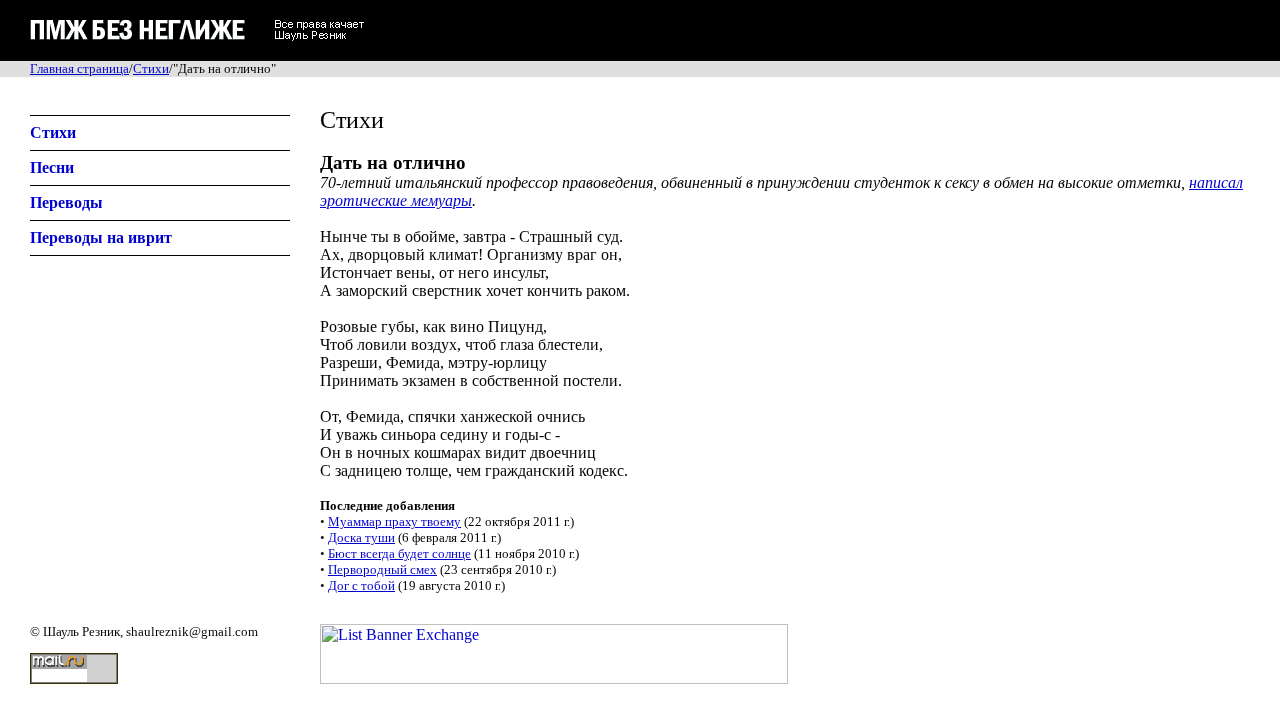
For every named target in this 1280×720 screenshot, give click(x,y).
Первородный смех (382, 569)
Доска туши (361, 537)
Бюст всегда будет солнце (399, 553)
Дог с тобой (361, 585)
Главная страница (79, 68)
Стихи (151, 68)
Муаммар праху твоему (394, 521)
